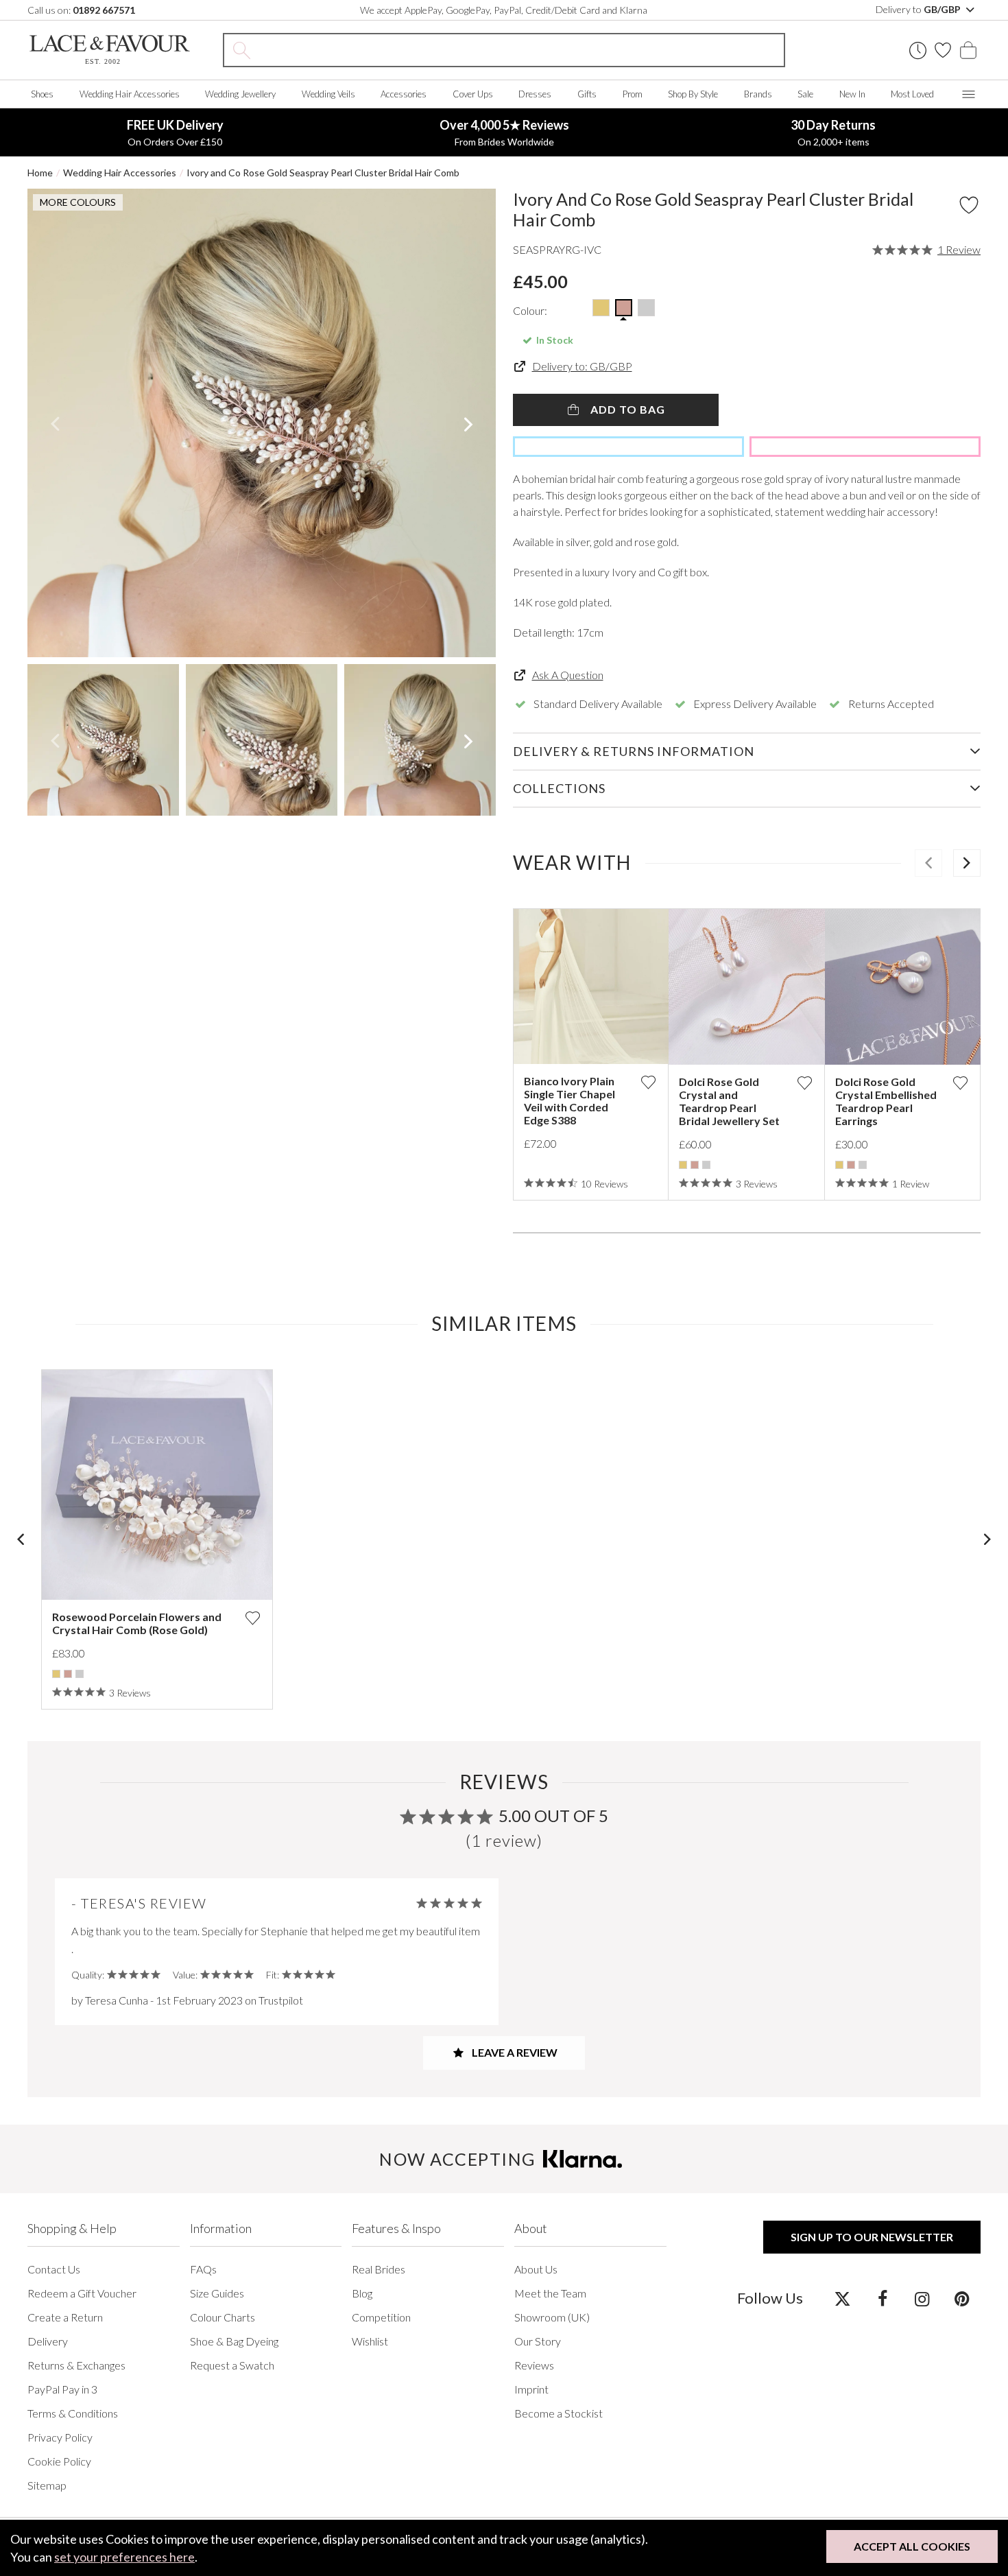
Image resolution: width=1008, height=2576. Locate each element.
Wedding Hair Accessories (130, 94)
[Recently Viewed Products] (918, 50)
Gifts (587, 94)
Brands (758, 94)
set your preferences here (124, 2557)
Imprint (531, 2389)
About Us (536, 2269)
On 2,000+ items (833, 132)
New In (852, 94)
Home (40, 173)
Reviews (534, 2365)
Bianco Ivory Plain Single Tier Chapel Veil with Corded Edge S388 (569, 1100)
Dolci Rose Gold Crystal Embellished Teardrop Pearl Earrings (886, 1101)
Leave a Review (514, 2052)
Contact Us (54, 2269)
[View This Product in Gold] (601, 308)
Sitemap (47, 2485)
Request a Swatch (232, 2365)
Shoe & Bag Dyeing (234, 2341)
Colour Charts (223, 2317)
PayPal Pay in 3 (62, 2389)
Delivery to (919, 9)
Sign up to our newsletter (872, 2237)
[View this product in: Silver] (706, 1165)
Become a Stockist (559, 2413)
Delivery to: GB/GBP (582, 366)
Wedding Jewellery (240, 94)
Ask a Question (568, 675)
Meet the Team (550, 2293)
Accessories (404, 94)
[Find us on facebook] (882, 2298)
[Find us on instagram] (922, 2298)
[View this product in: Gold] (683, 1165)
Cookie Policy (59, 2461)
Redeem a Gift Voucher (82, 2293)
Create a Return (65, 2317)
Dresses (535, 94)
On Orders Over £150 (175, 132)
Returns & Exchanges (76, 2365)
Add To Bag (626, 409)
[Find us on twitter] (842, 2298)
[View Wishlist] (943, 50)
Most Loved (912, 94)
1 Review (959, 250)
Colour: (530, 310)
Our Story (538, 2341)
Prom (633, 94)
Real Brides (379, 2269)
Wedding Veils (328, 94)
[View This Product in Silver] (646, 308)
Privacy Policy (60, 2437)
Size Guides (217, 2293)
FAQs (203, 2269)
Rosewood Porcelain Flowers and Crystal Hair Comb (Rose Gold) (137, 1623)
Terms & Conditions (73, 2413)
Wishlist (370, 2341)
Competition (381, 2317)
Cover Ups (473, 94)
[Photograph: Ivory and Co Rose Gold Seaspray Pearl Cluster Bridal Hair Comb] (262, 423)
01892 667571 (104, 10)
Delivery (48, 2341)
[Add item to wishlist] (969, 205)
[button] (55, 423)
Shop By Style (693, 94)
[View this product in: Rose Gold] (695, 1165)
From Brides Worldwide (504, 132)
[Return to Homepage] (110, 50)
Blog (362, 2293)
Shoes (42, 94)
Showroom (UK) (552, 2317)
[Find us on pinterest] (962, 2298)
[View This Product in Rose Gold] (624, 308)
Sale (805, 94)
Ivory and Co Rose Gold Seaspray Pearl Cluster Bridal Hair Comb (323, 173)
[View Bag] (968, 50)
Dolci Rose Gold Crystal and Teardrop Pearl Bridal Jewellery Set (729, 1101)
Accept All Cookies (912, 2546)
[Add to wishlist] (648, 1082)
